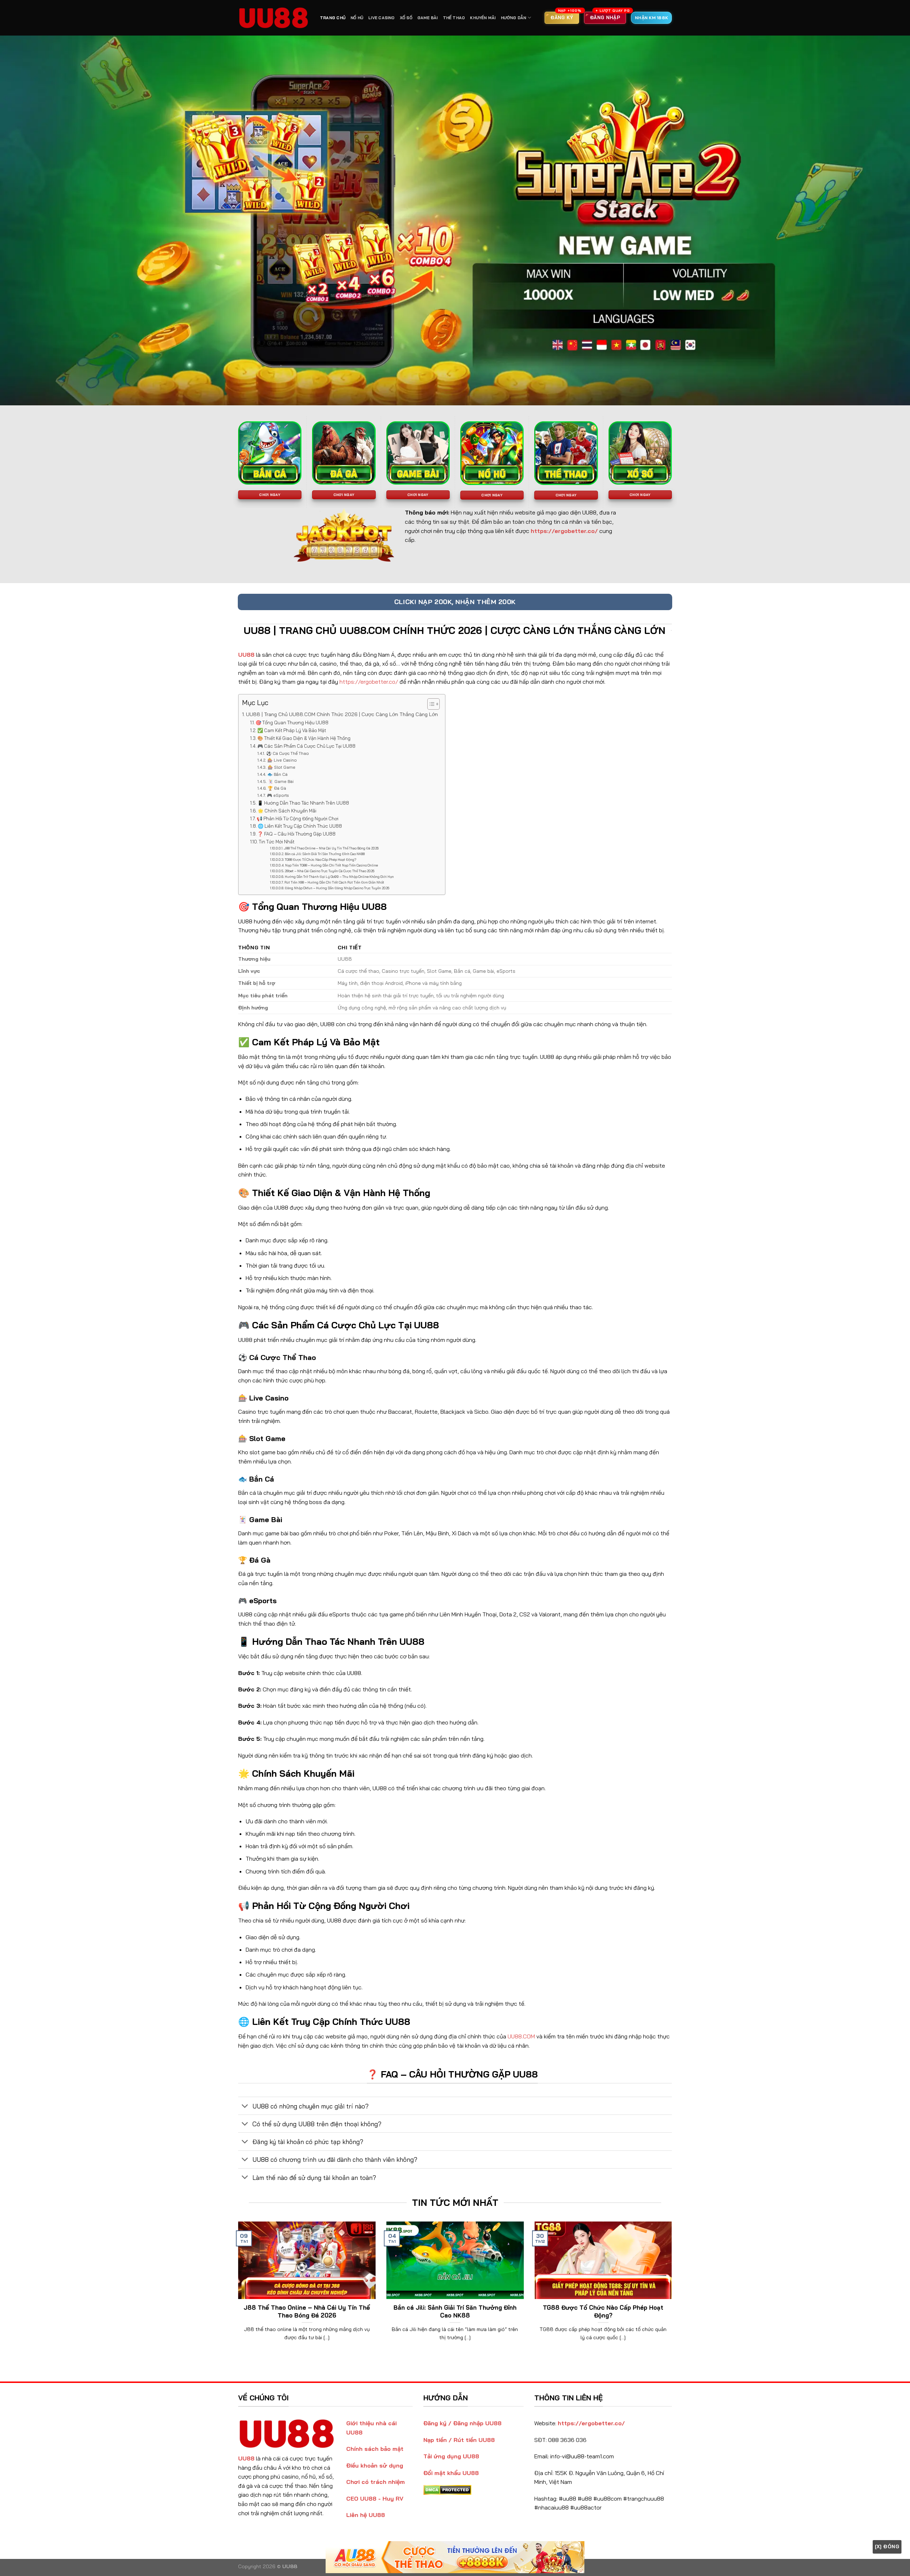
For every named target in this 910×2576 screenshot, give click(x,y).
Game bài (428, 18)
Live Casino (381, 18)
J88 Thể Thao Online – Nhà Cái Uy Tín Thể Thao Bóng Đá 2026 (331, 848)
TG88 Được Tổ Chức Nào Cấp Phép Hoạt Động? (320, 860)
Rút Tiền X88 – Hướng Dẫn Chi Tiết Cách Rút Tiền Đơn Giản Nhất (334, 882)
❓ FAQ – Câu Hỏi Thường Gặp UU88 (296, 834)
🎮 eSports (278, 795)
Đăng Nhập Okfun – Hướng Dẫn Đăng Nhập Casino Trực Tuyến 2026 (337, 888)
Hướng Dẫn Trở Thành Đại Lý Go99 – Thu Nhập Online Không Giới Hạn (339, 877)
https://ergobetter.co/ (369, 682)
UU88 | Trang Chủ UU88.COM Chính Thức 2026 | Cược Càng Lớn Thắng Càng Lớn (342, 714)
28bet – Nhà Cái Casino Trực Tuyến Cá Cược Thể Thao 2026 (330, 871)
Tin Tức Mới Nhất (277, 842)
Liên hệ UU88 (366, 2515)
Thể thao (454, 18)
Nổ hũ (357, 18)
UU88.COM (521, 2036)
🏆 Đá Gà (277, 788)
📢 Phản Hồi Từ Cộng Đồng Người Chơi (298, 818)
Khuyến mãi (483, 18)
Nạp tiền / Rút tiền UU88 (459, 2440)
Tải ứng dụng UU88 (451, 2456)
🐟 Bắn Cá (277, 774)
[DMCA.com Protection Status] (447, 2489)
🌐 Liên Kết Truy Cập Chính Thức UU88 (300, 826)
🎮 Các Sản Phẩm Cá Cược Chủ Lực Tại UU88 (306, 746)
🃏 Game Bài (281, 781)
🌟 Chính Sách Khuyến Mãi (287, 811)
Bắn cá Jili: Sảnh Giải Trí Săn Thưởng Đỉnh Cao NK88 (325, 854)
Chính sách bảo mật (375, 2449)
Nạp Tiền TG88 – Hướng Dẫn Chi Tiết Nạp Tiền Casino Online (331, 865)
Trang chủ (333, 18)
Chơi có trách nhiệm (376, 2482)
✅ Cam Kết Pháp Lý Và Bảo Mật (292, 730)
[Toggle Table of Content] (430, 704)
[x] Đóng (887, 2546)
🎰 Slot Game (281, 767)
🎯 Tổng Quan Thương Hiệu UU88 (292, 722)
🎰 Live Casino (282, 760)
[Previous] (237, 2290)
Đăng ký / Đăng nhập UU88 (462, 2423)
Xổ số (406, 18)
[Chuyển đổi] (245, 2106)
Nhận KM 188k (651, 18)
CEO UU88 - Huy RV (375, 2498)
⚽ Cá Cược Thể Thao (287, 753)
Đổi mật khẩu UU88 (451, 2473)
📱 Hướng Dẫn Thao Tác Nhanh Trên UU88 (303, 803)
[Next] (673, 2290)
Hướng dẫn (514, 18)
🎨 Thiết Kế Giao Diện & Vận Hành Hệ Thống (304, 738)
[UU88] (274, 18)
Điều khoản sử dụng (375, 2465)
